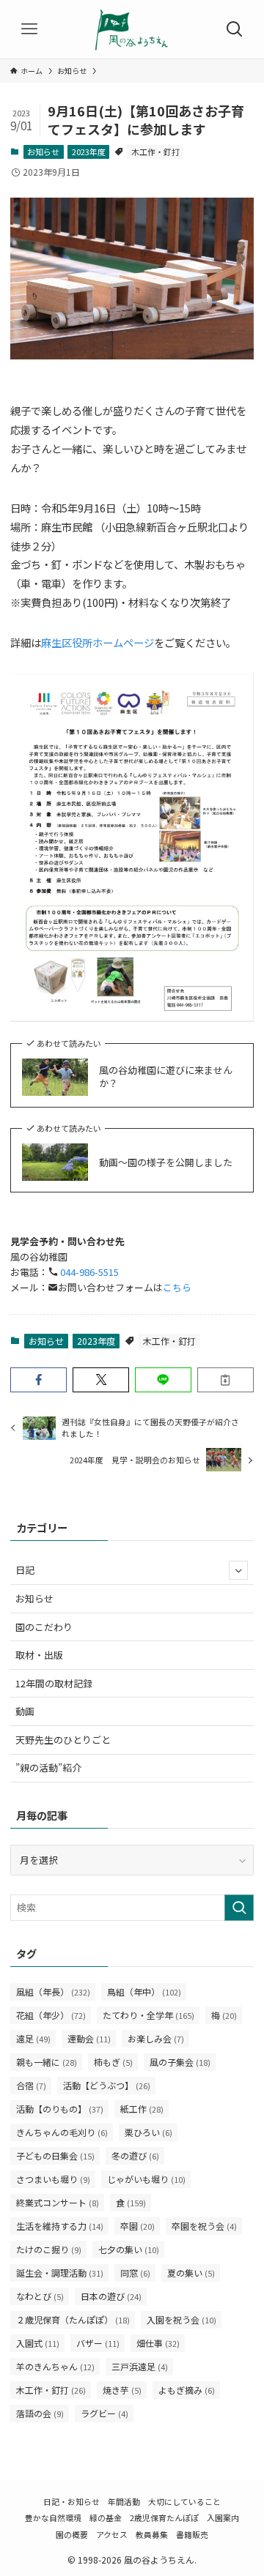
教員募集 (152, 2534)
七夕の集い (129, 2249)
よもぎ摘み (187, 2390)
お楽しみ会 (156, 2038)
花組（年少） (51, 2015)
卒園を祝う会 (204, 2226)
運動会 (89, 2038)
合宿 (31, 2085)
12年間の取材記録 (54, 1683)
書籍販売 (192, 2534)
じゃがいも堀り (146, 2179)
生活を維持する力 (60, 2226)
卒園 (137, 2226)
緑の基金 (106, 2517)
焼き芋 (122, 2390)
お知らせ (43, 152)
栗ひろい (148, 2132)
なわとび (40, 2296)
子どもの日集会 (55, 2155)
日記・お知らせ (71, 2501)
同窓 (135, 2273)
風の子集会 (180, 2062)
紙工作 (142, 2109)
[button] (38, 1380)
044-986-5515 (88, 1272)
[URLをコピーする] (225, 1380)
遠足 (33, 2038)
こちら (177, 1287)
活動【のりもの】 (60, 2109)
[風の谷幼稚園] (132, 29)
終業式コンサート (58, 2202)
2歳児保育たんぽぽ (164, 2517)
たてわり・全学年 (148, 2015)
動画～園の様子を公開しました (166, 1162)
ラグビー (104, 2413)
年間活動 (124, 2501)
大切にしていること (184, 2501)
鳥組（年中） (144, 1991)
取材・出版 (39, 1655)
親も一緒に (47, 2062)
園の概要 (72, 2534)
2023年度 (89, 152)
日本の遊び (111, 2296)
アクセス (112, 2534)
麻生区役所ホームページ (98, 642)
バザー (98, 2343)
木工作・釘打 (155, 152)
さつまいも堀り (53, 2179)
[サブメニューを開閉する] (238, 1570)
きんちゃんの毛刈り (62, 2132)
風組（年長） (53, 1991)
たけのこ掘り (49, 2249)
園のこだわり (44, 1627)
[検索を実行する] (239, 1908)
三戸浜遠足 (140, 2366)
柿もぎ (113, 2062)
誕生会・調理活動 (60, 2273)
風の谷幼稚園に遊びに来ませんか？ (166, 1077)
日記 (25, 1570)
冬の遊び (135, 2155)
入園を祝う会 (181, 2319)
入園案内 (223, 2517)
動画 (25, 1711)
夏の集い (191, 2273)
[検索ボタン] (235, 29)
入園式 (38, 2343)
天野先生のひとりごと (63, 1740)
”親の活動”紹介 (48, 1767)
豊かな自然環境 (53, 2517)
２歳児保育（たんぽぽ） (73, 2319)
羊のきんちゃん (55, 2366)
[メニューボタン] (29, 29)
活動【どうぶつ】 (107, 2085)
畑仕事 (158, 2343)
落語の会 (40, 2413)
